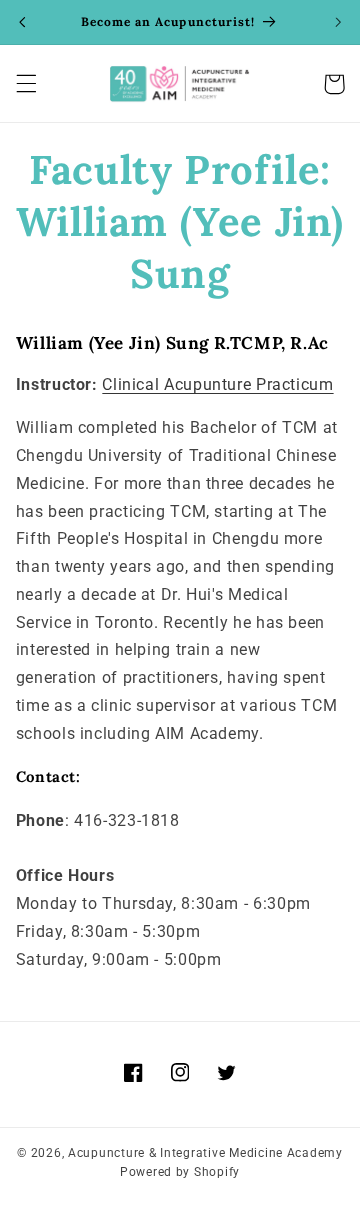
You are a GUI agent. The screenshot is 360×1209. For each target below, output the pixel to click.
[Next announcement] (338, 22)
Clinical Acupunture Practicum (217, 384)
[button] (26, 84)
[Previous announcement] (22, 22)
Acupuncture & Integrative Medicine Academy (205, 1153)
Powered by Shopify (180, 1172)
